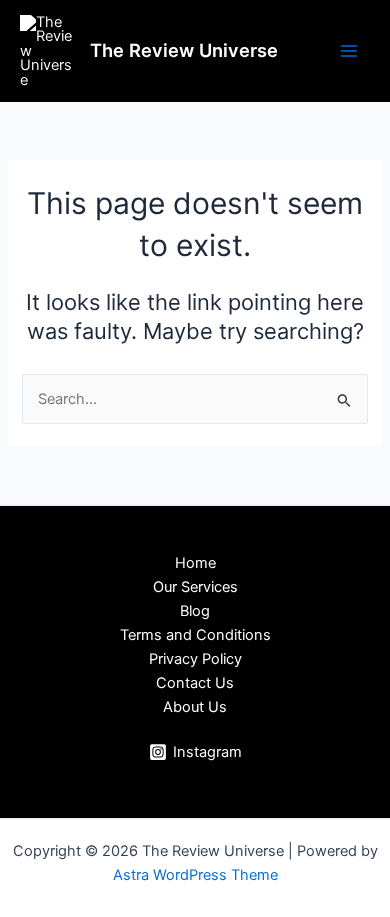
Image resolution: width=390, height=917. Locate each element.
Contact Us (195, 683)
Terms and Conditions (195, 635)
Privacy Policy (195, 659)
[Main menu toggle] (349, 51)
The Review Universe (184, 50)
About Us (195, 707)
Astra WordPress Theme (195, 875)
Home (195, 563)
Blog (195, 611)
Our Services (195, 587)
